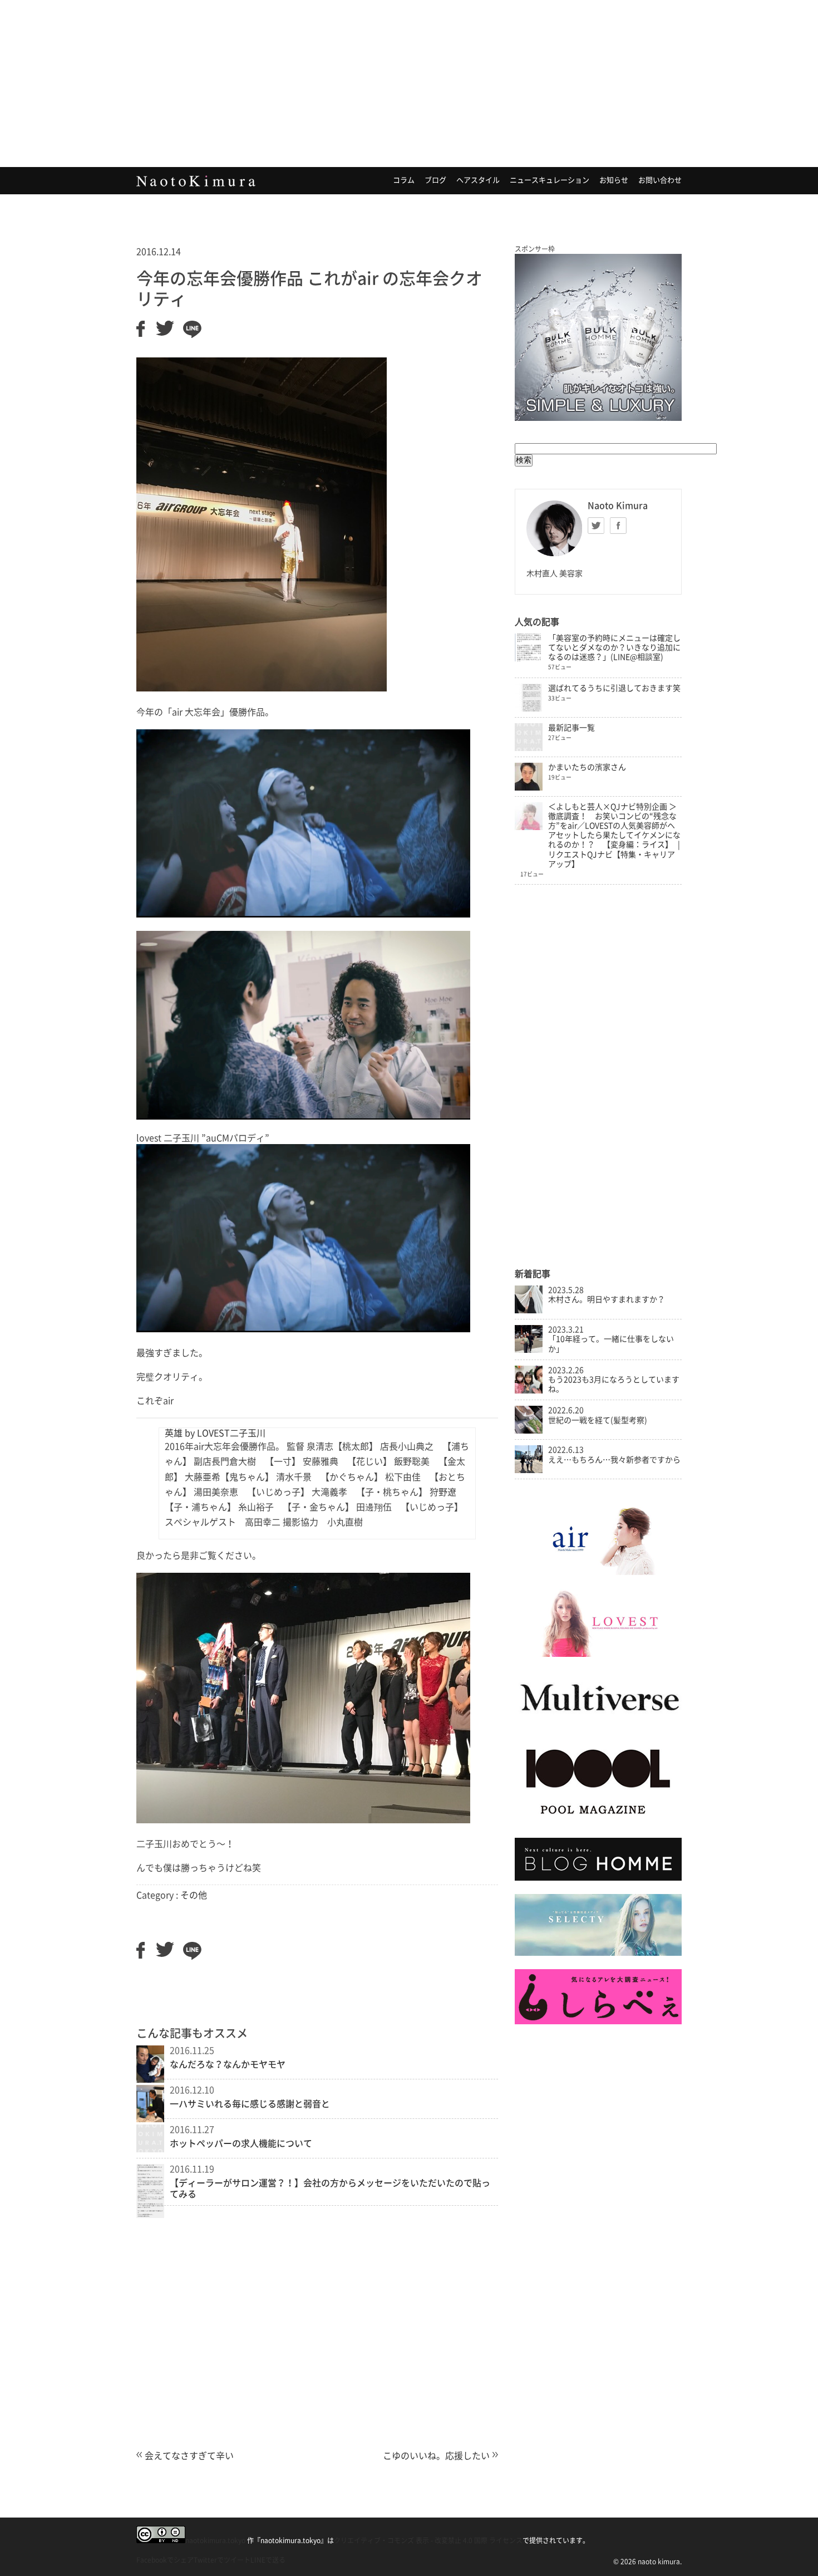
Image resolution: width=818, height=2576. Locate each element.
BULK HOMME (598, 337)
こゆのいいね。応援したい (436, 2456)
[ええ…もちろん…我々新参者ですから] (529, 1470)
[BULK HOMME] (598, 1878)
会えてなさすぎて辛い (189, 2456)
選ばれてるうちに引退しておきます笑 (614, 688)
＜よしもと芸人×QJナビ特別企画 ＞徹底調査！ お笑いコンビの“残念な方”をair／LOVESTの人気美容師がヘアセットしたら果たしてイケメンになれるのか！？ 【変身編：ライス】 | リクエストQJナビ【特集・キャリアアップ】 (614, 835)
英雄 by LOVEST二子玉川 (215, 1433)
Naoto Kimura (196, 181)
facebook (618, 526)
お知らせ (614, 180)
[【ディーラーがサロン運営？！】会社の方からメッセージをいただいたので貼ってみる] (150, 2215)
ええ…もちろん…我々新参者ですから (614, 1460)
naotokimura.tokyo (215, 2540)
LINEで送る (268, 2560)
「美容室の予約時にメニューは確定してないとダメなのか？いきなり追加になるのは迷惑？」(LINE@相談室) (614, 647)
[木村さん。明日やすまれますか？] (529, 1311)
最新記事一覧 (571, 728)
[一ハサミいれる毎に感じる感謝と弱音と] (150, 2119)
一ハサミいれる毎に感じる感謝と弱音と (250, 2104)
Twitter (596, 526)
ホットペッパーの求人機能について (241, 2143)
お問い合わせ (660, 180)
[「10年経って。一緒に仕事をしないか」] (529, 1350)
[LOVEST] (598, 1654)
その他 (194, 1895)
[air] (598, 1572)
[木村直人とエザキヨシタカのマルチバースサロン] (598, 1722)
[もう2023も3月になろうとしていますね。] (529, 1391)
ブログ (435, 180)
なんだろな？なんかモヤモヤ (228, 2064)
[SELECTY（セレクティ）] (598, 1953)
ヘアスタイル (478, 180)
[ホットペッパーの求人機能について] (150, 2149)
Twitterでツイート (222, 2560)
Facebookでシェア (165, 2560)
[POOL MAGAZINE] (598, 1822)
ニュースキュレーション (550, 180)
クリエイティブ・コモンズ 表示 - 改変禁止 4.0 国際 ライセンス (428, 2540)
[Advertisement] (409, 84)
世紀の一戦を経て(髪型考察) (598, 1420)
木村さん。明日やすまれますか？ (607, 1299)
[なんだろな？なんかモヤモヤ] (150, 2079)
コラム (404, 180)
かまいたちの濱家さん (587, 767)
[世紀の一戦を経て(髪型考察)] (529, 1431)
